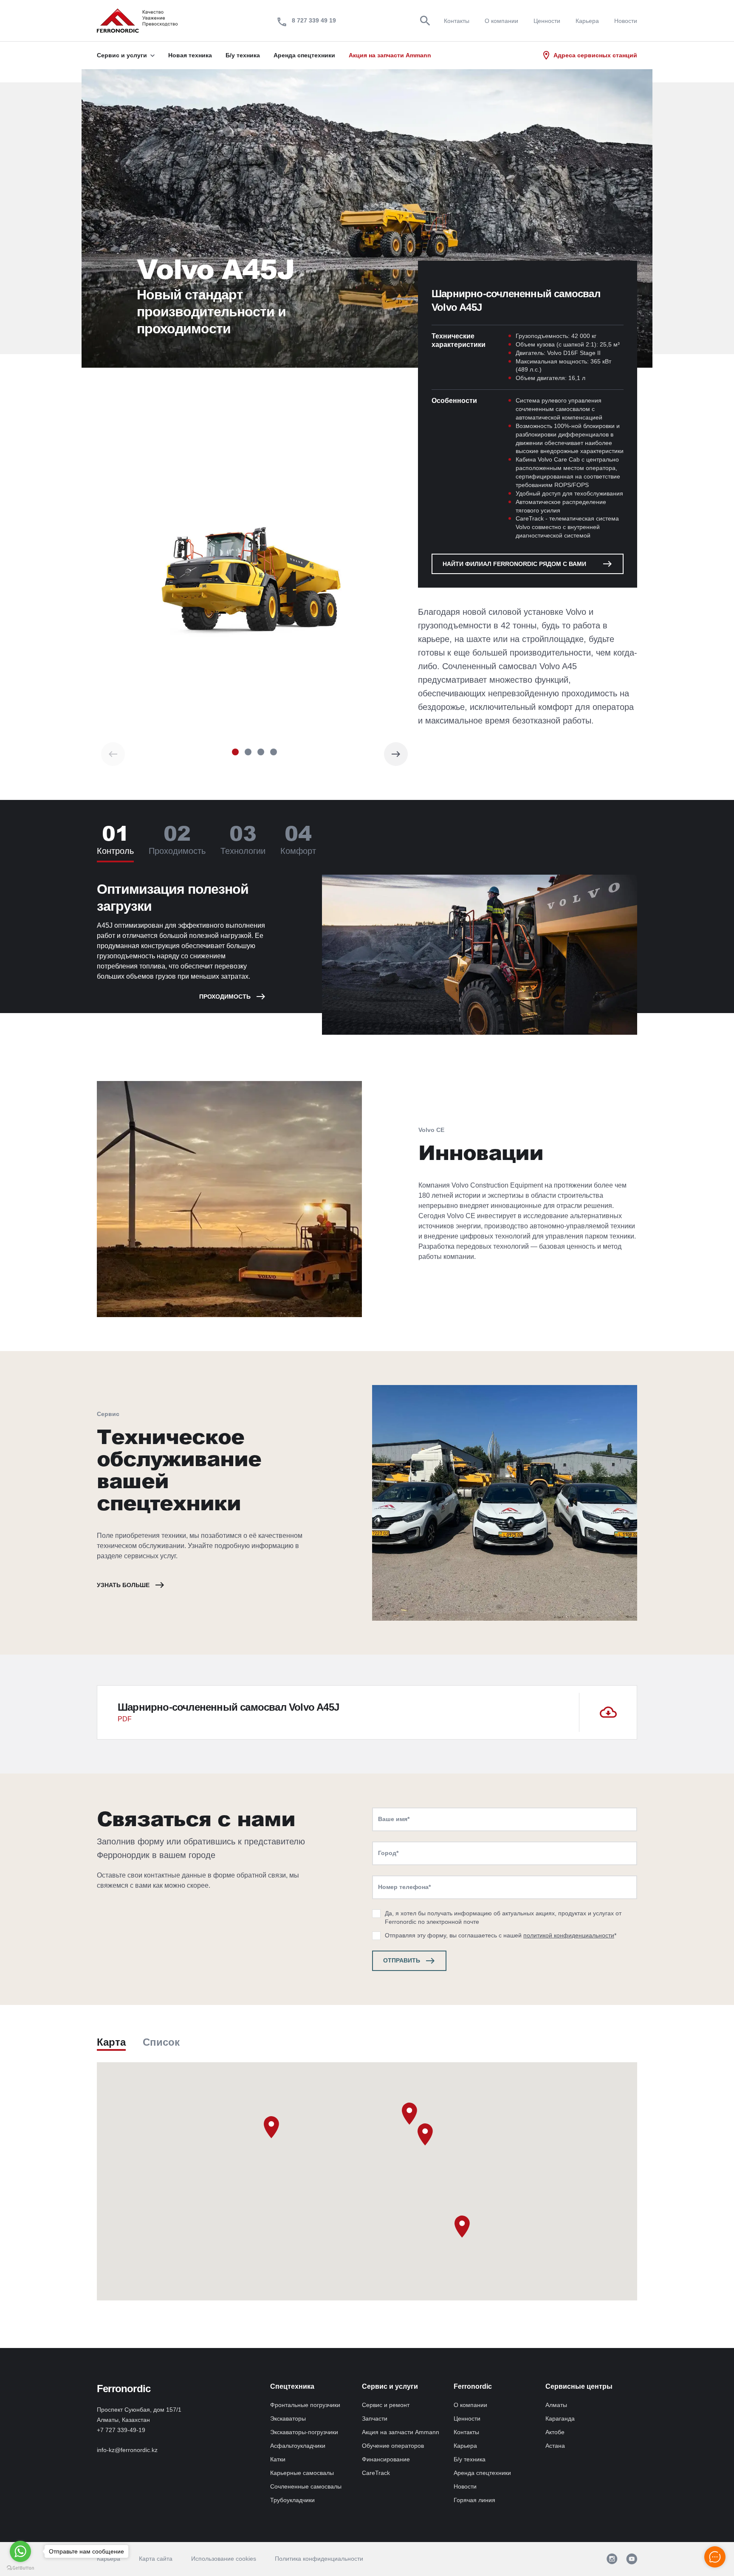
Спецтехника (292, 2386)
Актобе (555, 2432)
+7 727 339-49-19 (121, 2430)
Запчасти (375, 2418)
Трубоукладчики (292, 2500)
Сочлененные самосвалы (306, 2486)
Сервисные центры (579, 2386)
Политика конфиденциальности (319, 2559)
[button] (235, 752)
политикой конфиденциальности (569, 1935)
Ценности (547, 21)
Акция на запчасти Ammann (401, 2432)
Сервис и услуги (390, 2386)
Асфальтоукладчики (298, 2446)
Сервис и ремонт (386, 2405)
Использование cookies (224, 2559)
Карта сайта (156, 2559)
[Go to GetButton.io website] (20, 2568)
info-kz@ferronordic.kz (127, 2450)
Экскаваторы (288, 2418)
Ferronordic (473, 2386)
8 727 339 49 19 (314, 20)
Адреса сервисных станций (595, 55)
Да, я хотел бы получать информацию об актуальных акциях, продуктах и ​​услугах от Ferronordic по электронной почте (503, 1917)
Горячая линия (474, 2500)
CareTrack (376, 2473)
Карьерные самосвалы (302, 2473)
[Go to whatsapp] (20, 2551)
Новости (626, 21)
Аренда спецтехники (482, 2473)
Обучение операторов (393, 2446)
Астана (555, 2446)
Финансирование (386, 2459)
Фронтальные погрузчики (305, 2405)
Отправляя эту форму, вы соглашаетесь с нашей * (501, 1935)
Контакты (457, 21)
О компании (501, 21)
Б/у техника (470, 2459)
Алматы (556, 2405)
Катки (278, 2459)
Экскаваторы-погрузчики (304, 2432)
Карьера (587, 21)
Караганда (560, 2418)
